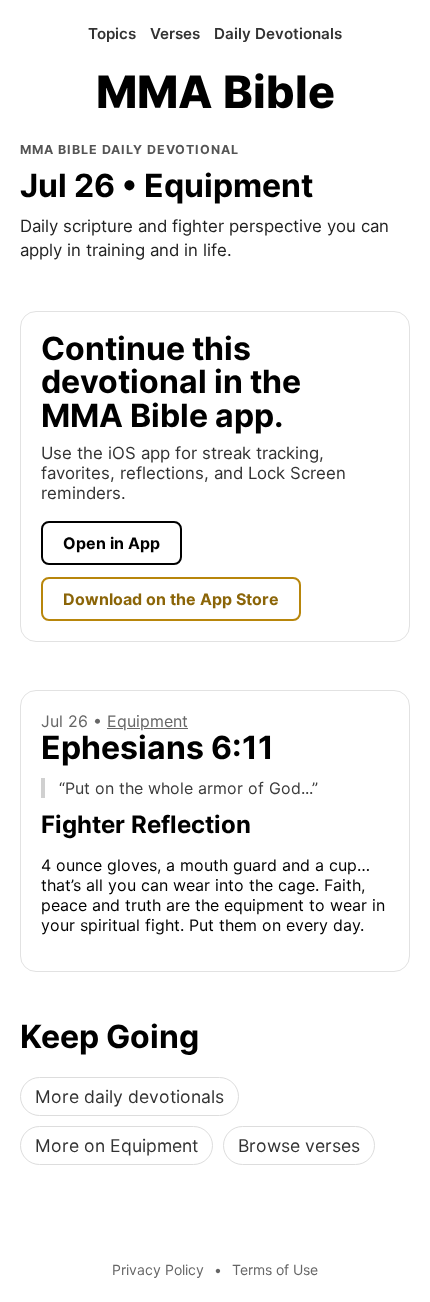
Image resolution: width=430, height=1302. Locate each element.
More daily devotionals (129, 1096)
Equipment (147, 721)
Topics (112, 33)
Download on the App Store (171, 599)
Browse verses (299, 1145)
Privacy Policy (158, 1269)
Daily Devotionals (278, 33)
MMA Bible (215, 92)
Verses (175, 33)
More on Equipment (116, 1145)
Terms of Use (275, 1269)
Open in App (111, 543)
